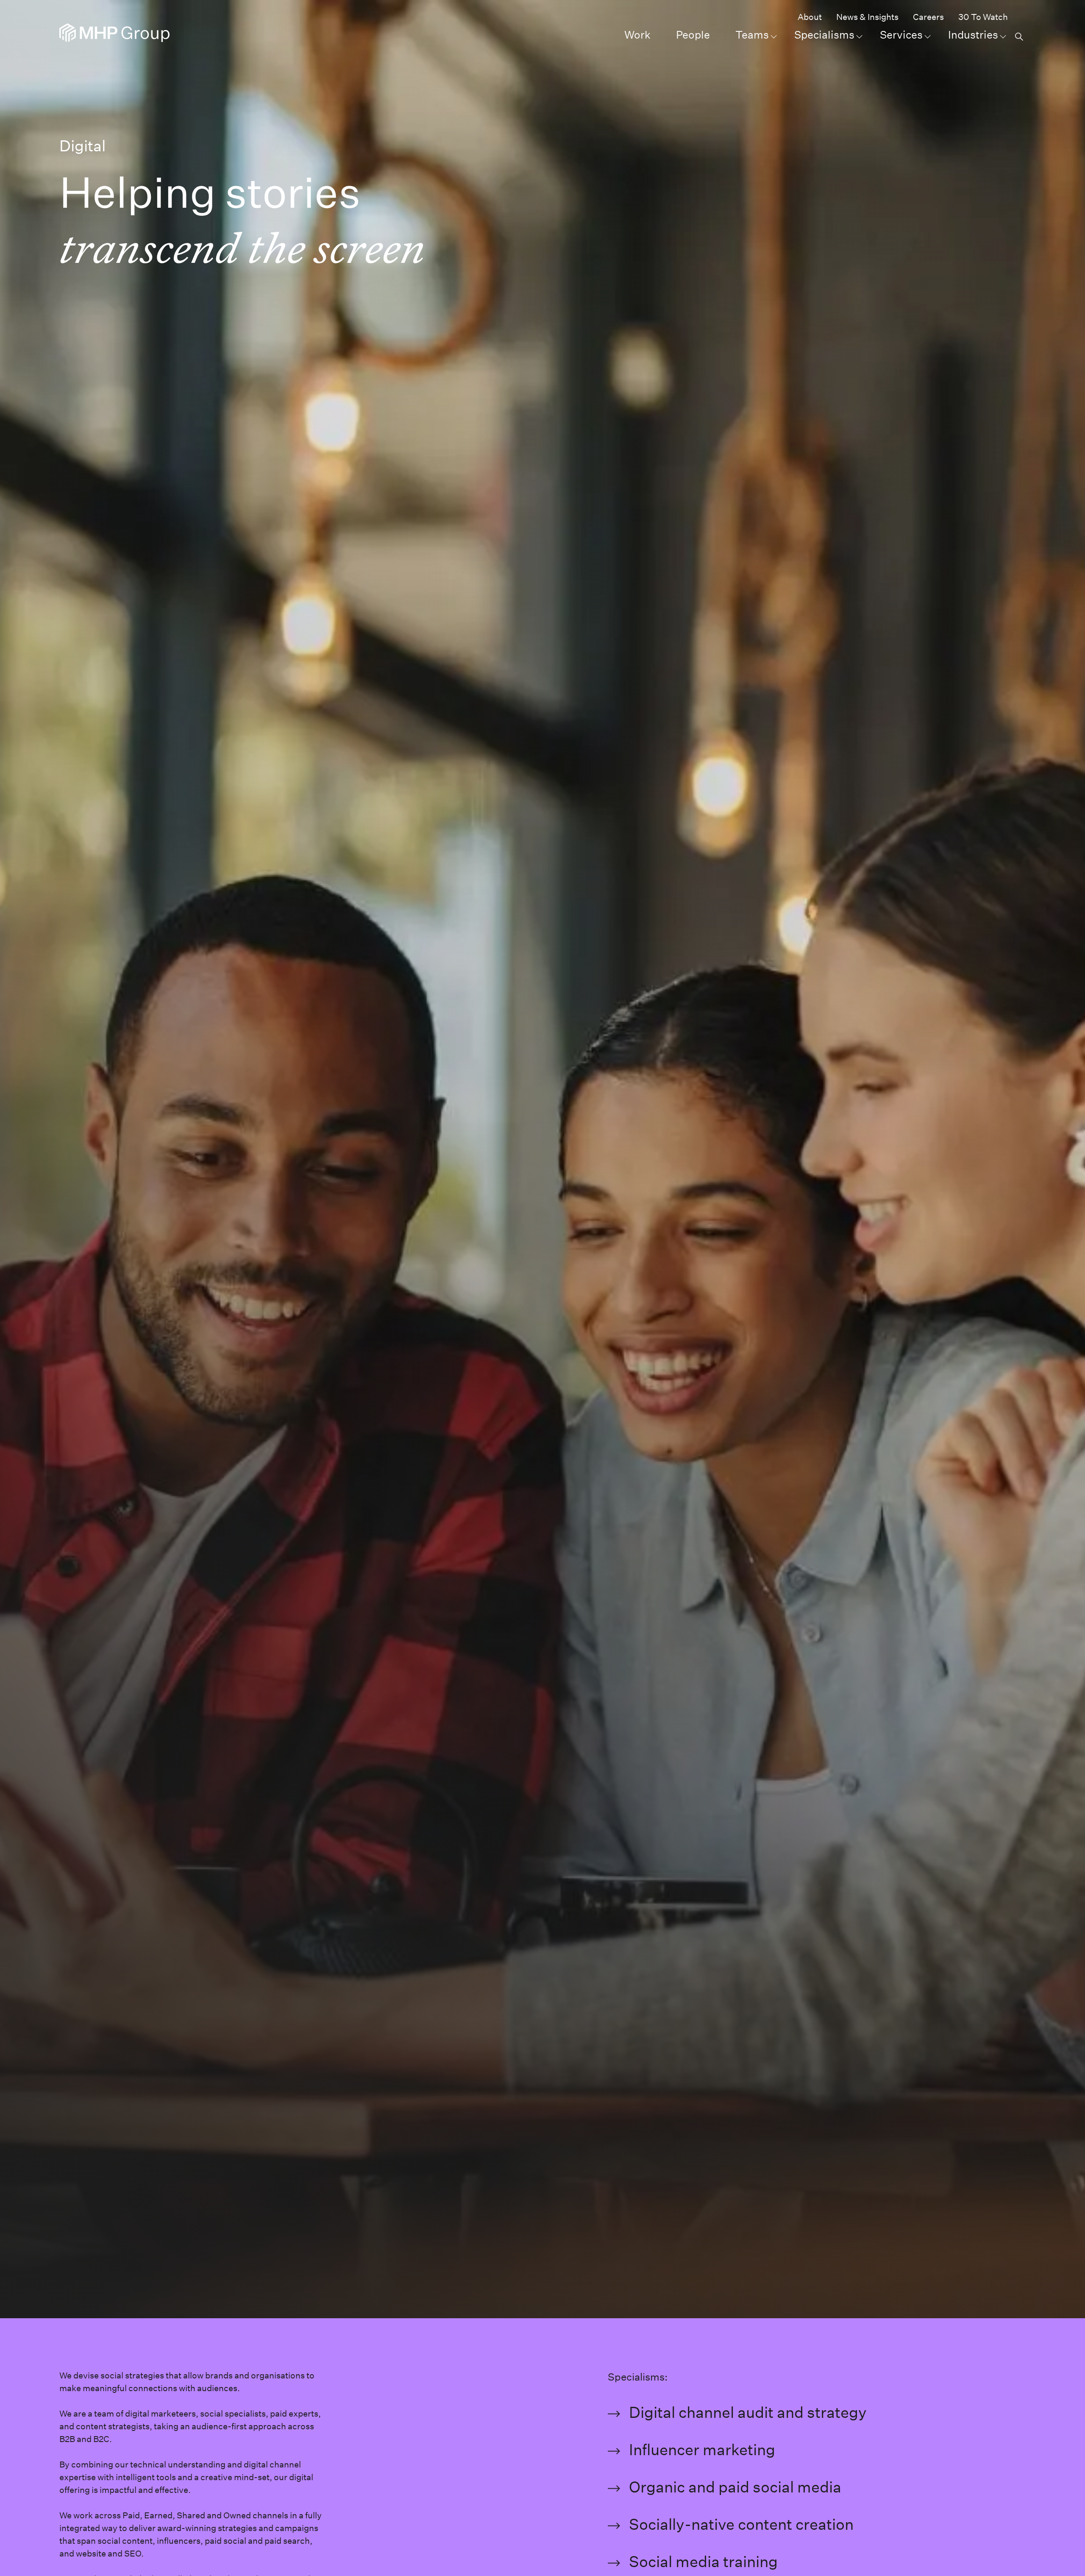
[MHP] (114, 33)
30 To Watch (983, 17)
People (693, 35)
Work (637, 35)
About (810, 17)
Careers (928, 17)
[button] (1018, 36)
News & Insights (867, 17)
